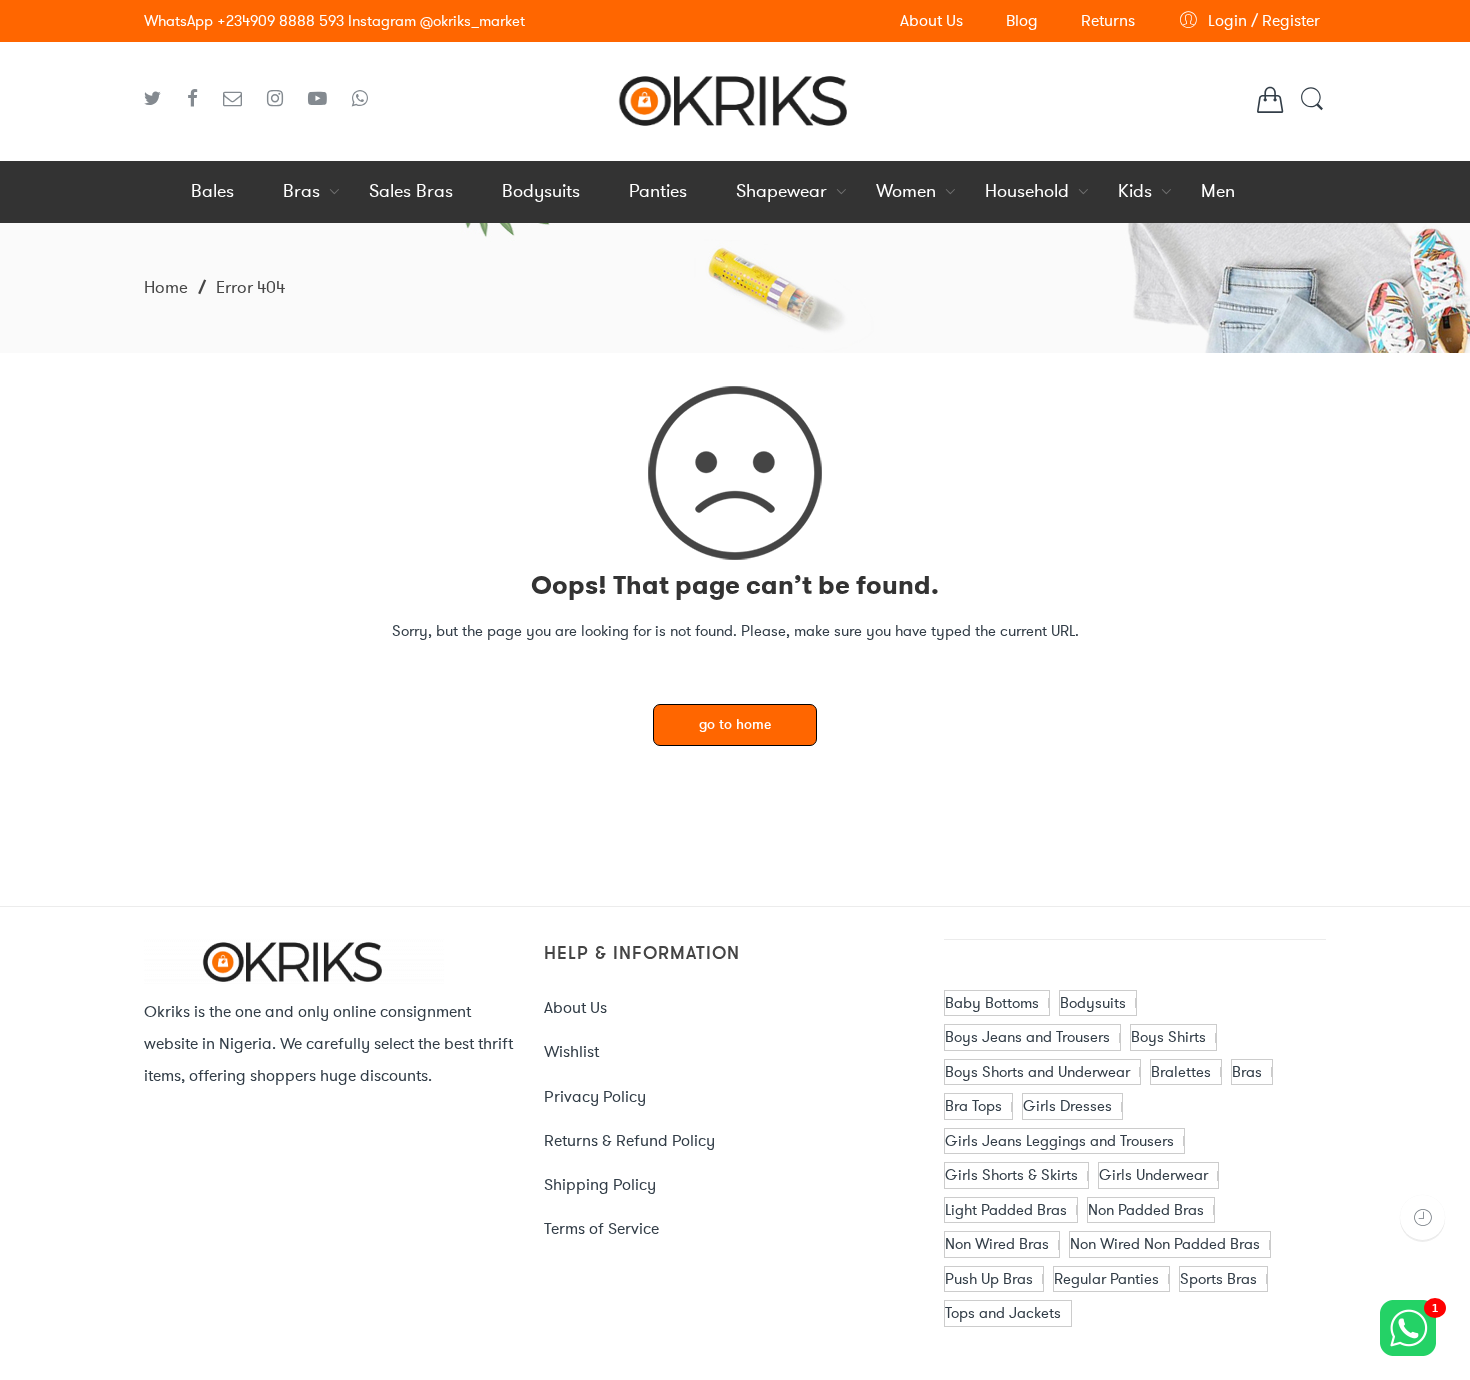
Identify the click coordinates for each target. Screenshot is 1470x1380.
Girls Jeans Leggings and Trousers (1059, 1141)
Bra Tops (973, 1106)
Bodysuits (1093, 1003)
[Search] (1312, 108)
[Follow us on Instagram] (282, 99)
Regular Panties (1106, 1279)
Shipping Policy (600, 1184)
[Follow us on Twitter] (160, 99)
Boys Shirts (1168, 1037)
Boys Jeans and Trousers (1027, 1037)
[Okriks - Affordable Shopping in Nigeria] (735, 98)
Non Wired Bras (997, 1244)
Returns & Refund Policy (629, 1140)
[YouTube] (325, 99)
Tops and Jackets (1003, 1313)
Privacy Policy (595, 1096)
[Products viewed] (1422, 1217)
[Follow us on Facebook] (200, 99)
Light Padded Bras (1006, 1210)
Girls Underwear (1153, 1175)
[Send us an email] (240, 99)
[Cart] (1270, 105)
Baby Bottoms (992, 1003)
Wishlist (571, 1051)
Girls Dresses (1067, 1106)
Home (166, 287)
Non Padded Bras (1146, 1210)
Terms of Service (601, 1228)
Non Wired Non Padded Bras (1165, 1244)
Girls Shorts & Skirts (1011, 1175)
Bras (1247, 1072)
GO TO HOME (735, 725)
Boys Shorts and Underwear (1037, 1072)
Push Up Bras (989, 1279)
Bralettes (1181, 1072)
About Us (575, 1007)
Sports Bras (1218, 1279)
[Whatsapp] (360, 99)
